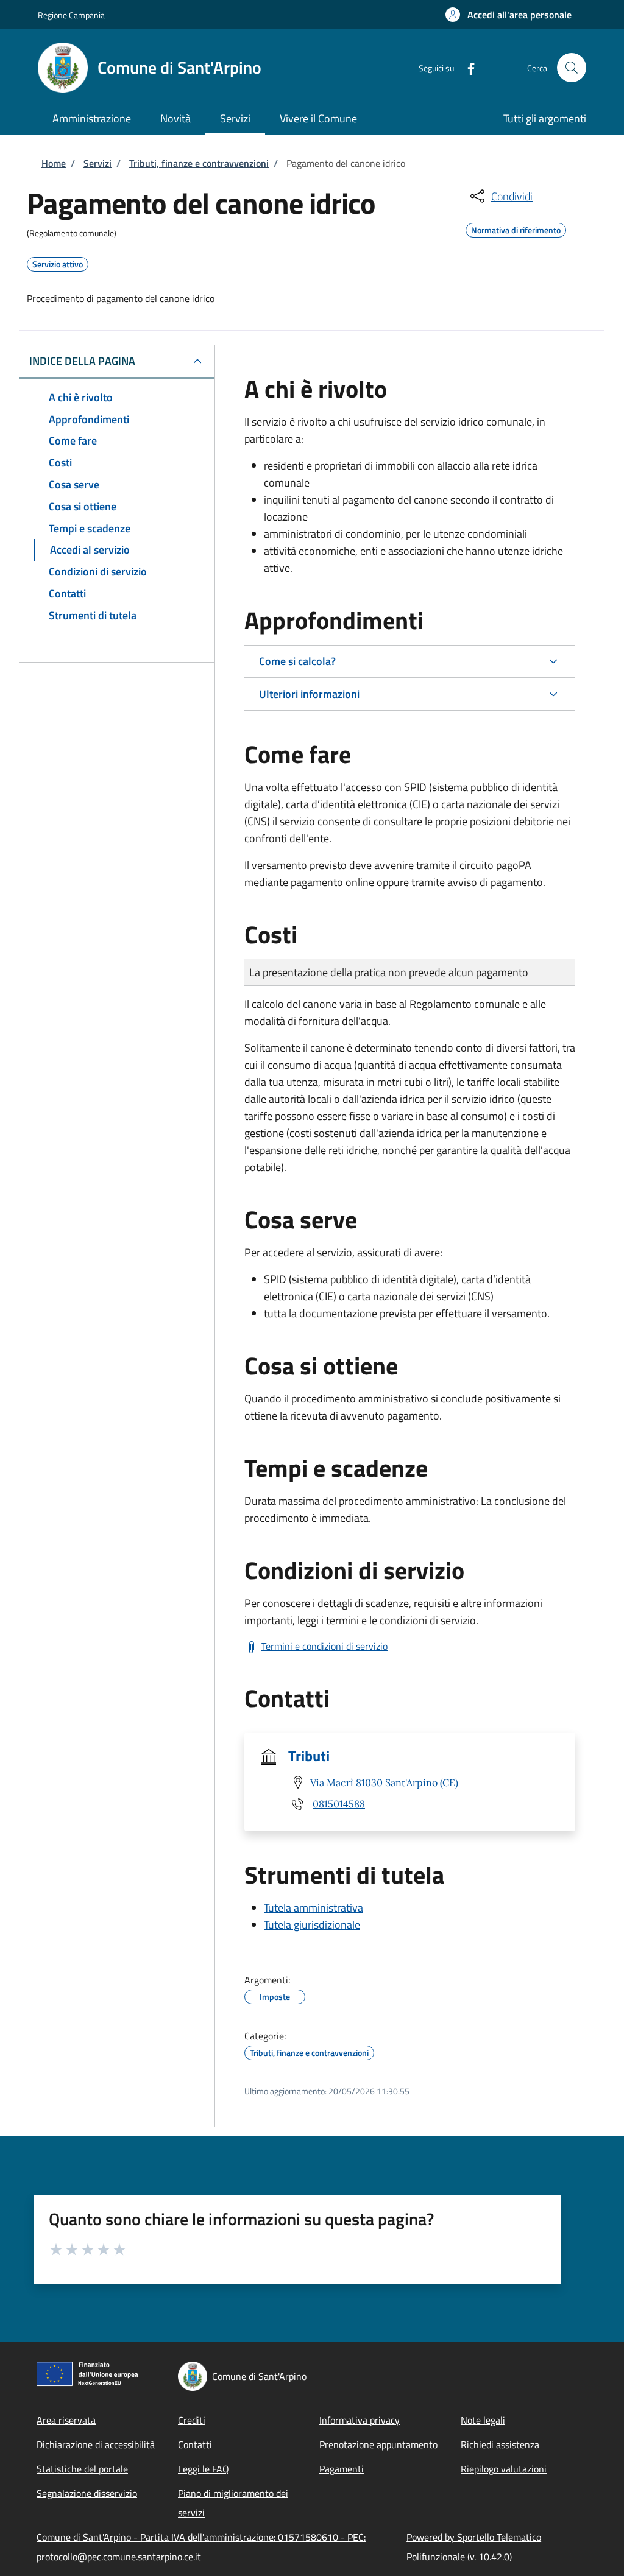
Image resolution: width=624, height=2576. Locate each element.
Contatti (195, 2444)
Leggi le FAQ (204, 2469)
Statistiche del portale (82, 2469)
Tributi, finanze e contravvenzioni (199, 163)
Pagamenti (342, 2469)
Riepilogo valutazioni (504, 2469)
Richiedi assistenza (500, 2444)
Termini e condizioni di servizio (324, 1646)
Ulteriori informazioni (309, 694)
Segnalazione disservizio (87, 2493)
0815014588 (339, 1804)
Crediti (192, 2420)
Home (54, 163)
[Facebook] (466, 67)
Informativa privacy (360, 2420)
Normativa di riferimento (516, 228)
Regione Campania (71, 15)
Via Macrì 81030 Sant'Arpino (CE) (384, 1782)
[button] (509, 15)
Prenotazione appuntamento (378, 2444)
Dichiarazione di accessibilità (96, 2444)
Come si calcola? (297, 661)
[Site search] (572, 68)
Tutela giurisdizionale (312, 1925)
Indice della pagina (82, 361)
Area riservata (66, 2420)
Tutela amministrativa (314, 1908)
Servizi (97, 163)
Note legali (483, 2420)
